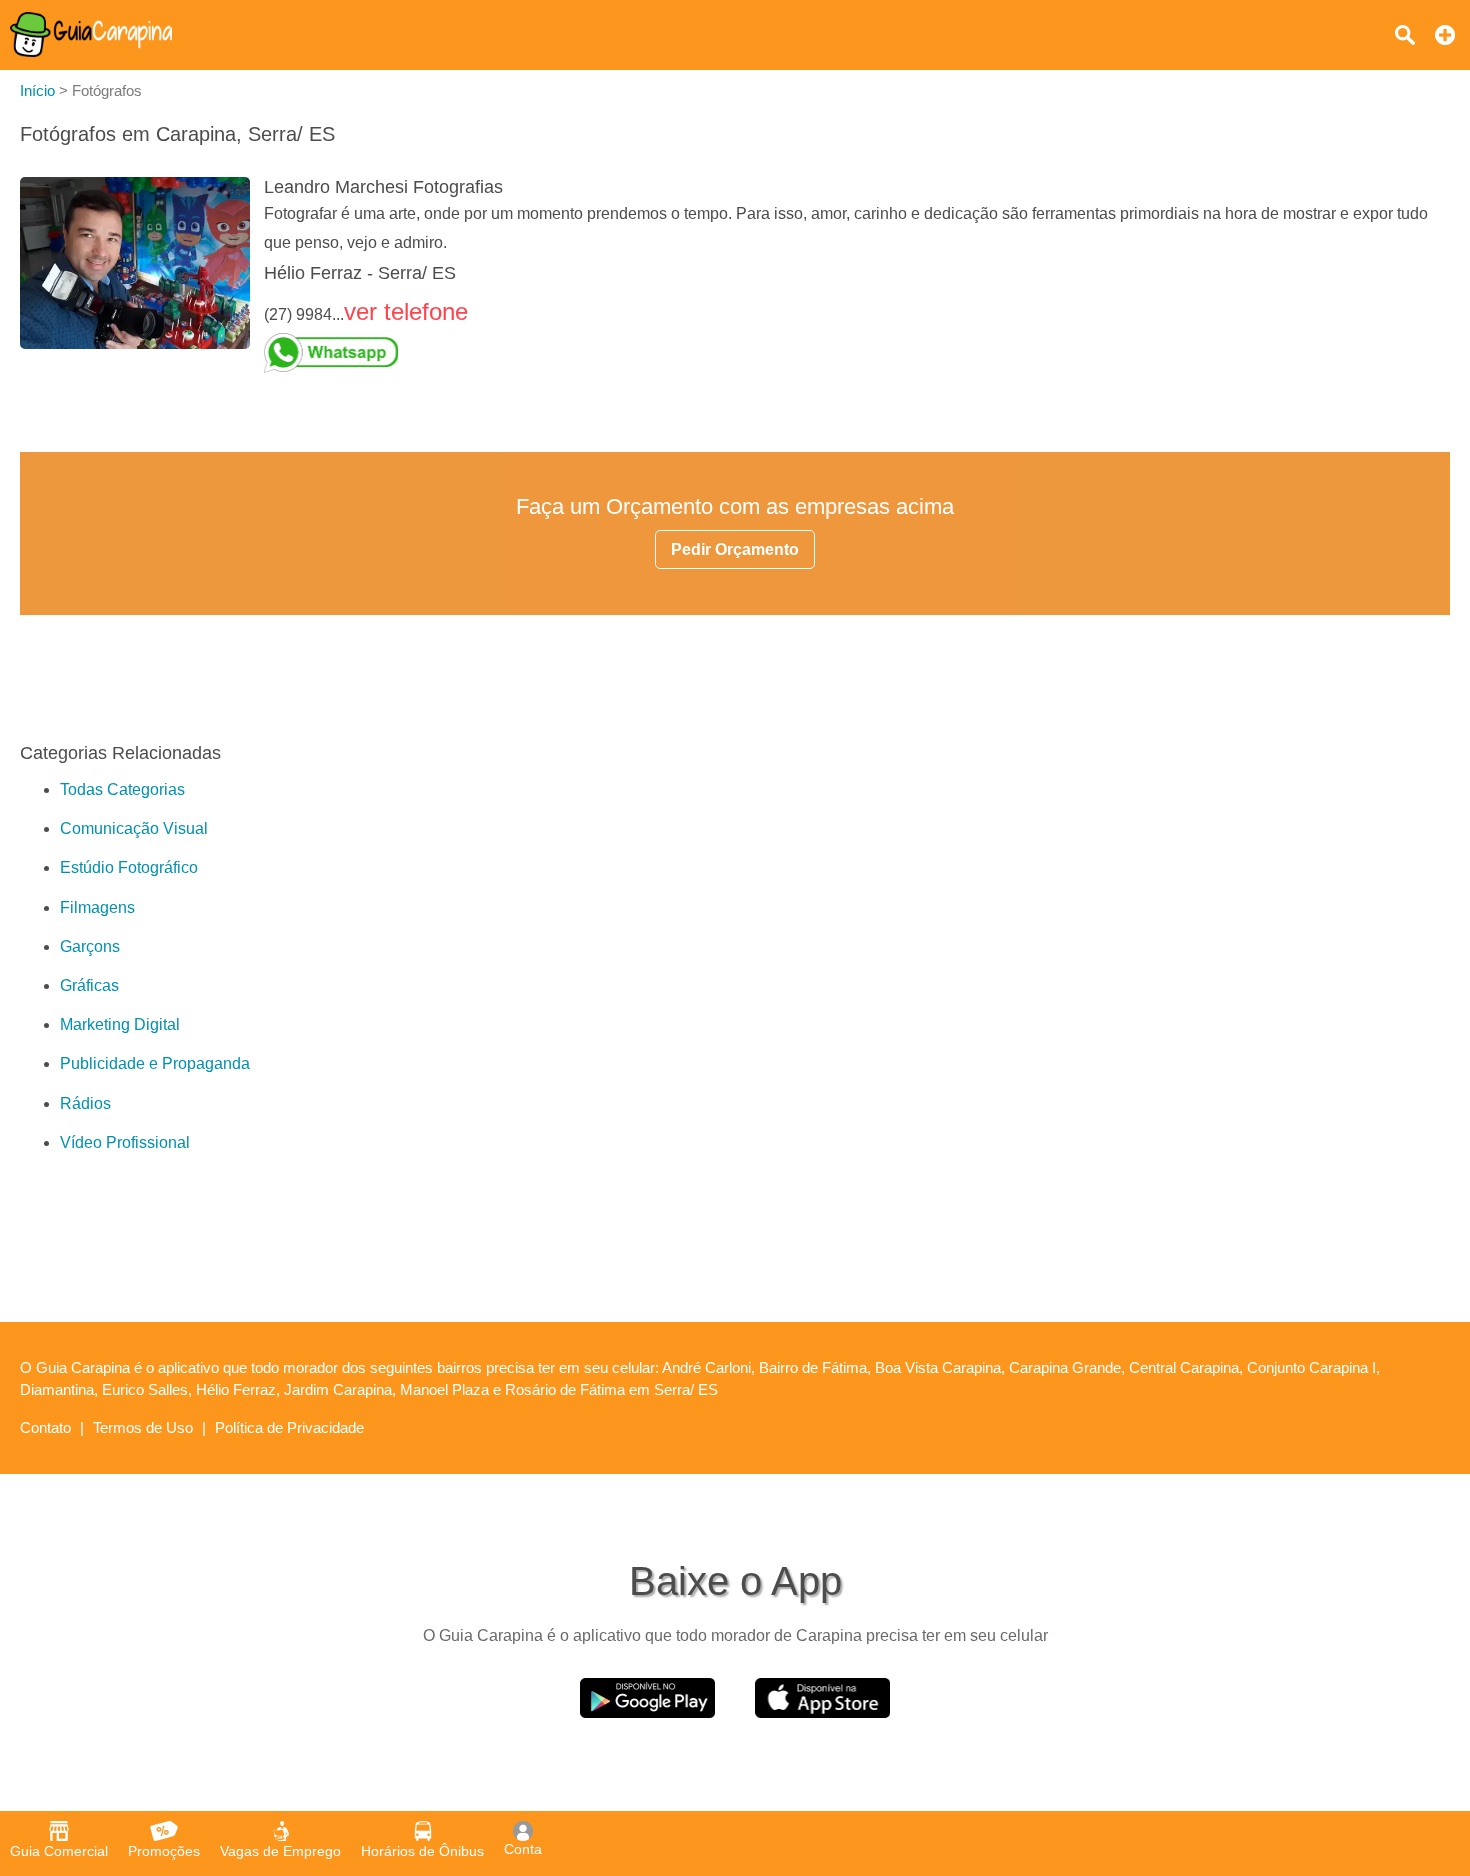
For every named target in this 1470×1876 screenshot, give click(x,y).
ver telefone (406, 311)
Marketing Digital (120, 1024)
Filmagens (97, 907)
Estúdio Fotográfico (129, 867)
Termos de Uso (143, 1427)
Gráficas (89, 985)
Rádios (85, 1103)
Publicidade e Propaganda (155, 1063)
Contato (45, 1427)
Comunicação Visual (134, 828)
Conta (523, 1849)
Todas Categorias (122, 789)
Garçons (90, 946)
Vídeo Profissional (125, 1142)
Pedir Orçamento (735, 549)
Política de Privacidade (289, 1427)
